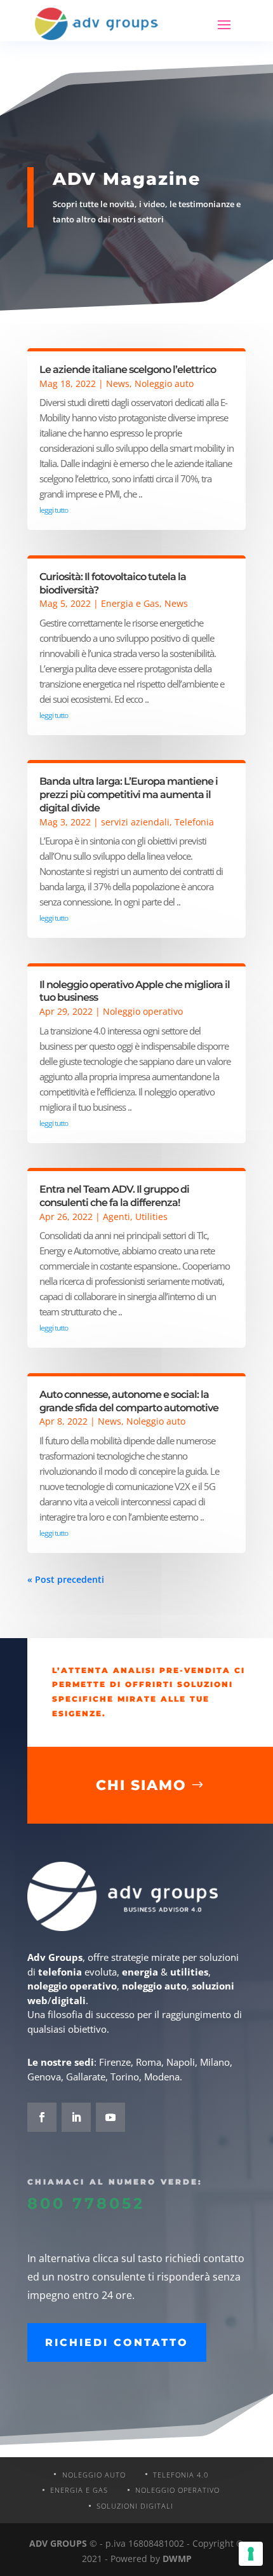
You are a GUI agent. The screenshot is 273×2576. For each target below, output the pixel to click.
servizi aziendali (135, 822)
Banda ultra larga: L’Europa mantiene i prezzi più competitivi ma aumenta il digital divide (129, 795)
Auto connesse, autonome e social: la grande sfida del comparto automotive (129, 1401)
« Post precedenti (66, 1579)
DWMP (177, 2559)
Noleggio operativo (143, 1011)
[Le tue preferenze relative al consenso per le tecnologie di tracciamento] (251, 2554)
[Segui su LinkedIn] (76, 2117)
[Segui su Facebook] (42, 2117)
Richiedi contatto (117, 2342)
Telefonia (194, 822)
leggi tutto (54, 510)
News (118, 383)
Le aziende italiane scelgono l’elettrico (128, 369)
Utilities (151, 1217)
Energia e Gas (130, 603)
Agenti (117, 1217)
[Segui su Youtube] (110, 2117)
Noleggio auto (164, 383)
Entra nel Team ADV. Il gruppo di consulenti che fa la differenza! (114, 1196)
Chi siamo (141, 1785)
